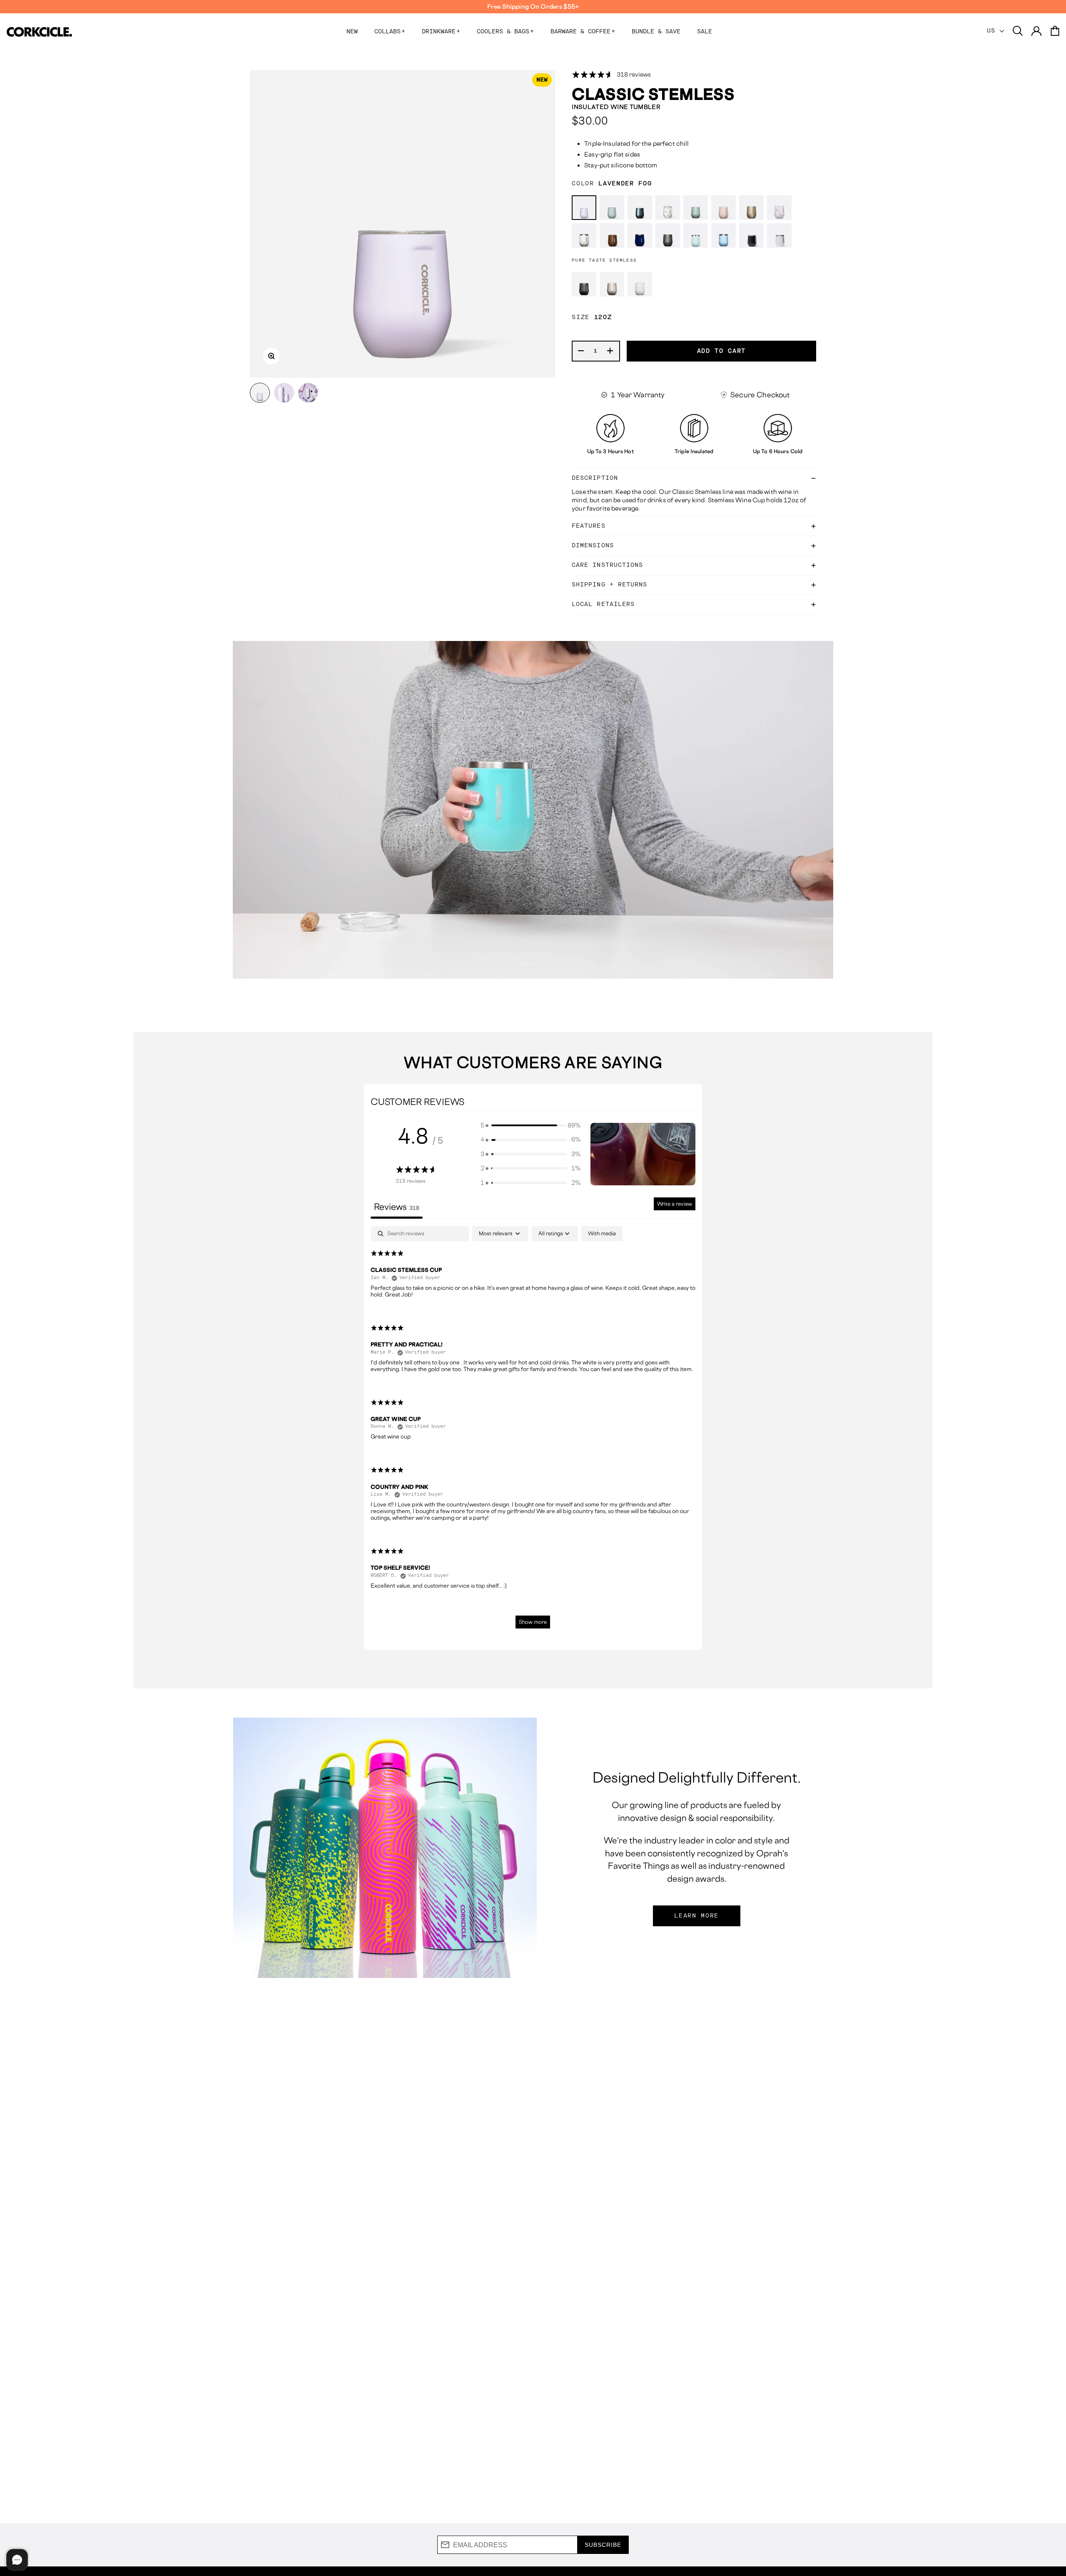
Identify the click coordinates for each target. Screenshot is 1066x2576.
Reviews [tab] (397, 1207)
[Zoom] (271, 356)
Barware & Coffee (583, 32)
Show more (533, 1622)
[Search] (1018, 31)
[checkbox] (602, 1234)
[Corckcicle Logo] (39, 32)
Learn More (696, 1916)
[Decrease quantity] (581, 351)
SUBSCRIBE (603, 2545)
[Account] (1036, 31)
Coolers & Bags (505, 32)
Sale (705, 32)
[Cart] (1055, 31)
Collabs (390, 32)
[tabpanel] (533, 1431)
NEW (352, 32)
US (993, 31)
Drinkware (441, 32)
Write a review (675, 1204)
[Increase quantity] (610, 351)
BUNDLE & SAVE (656, 32)
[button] (531, 1125)
